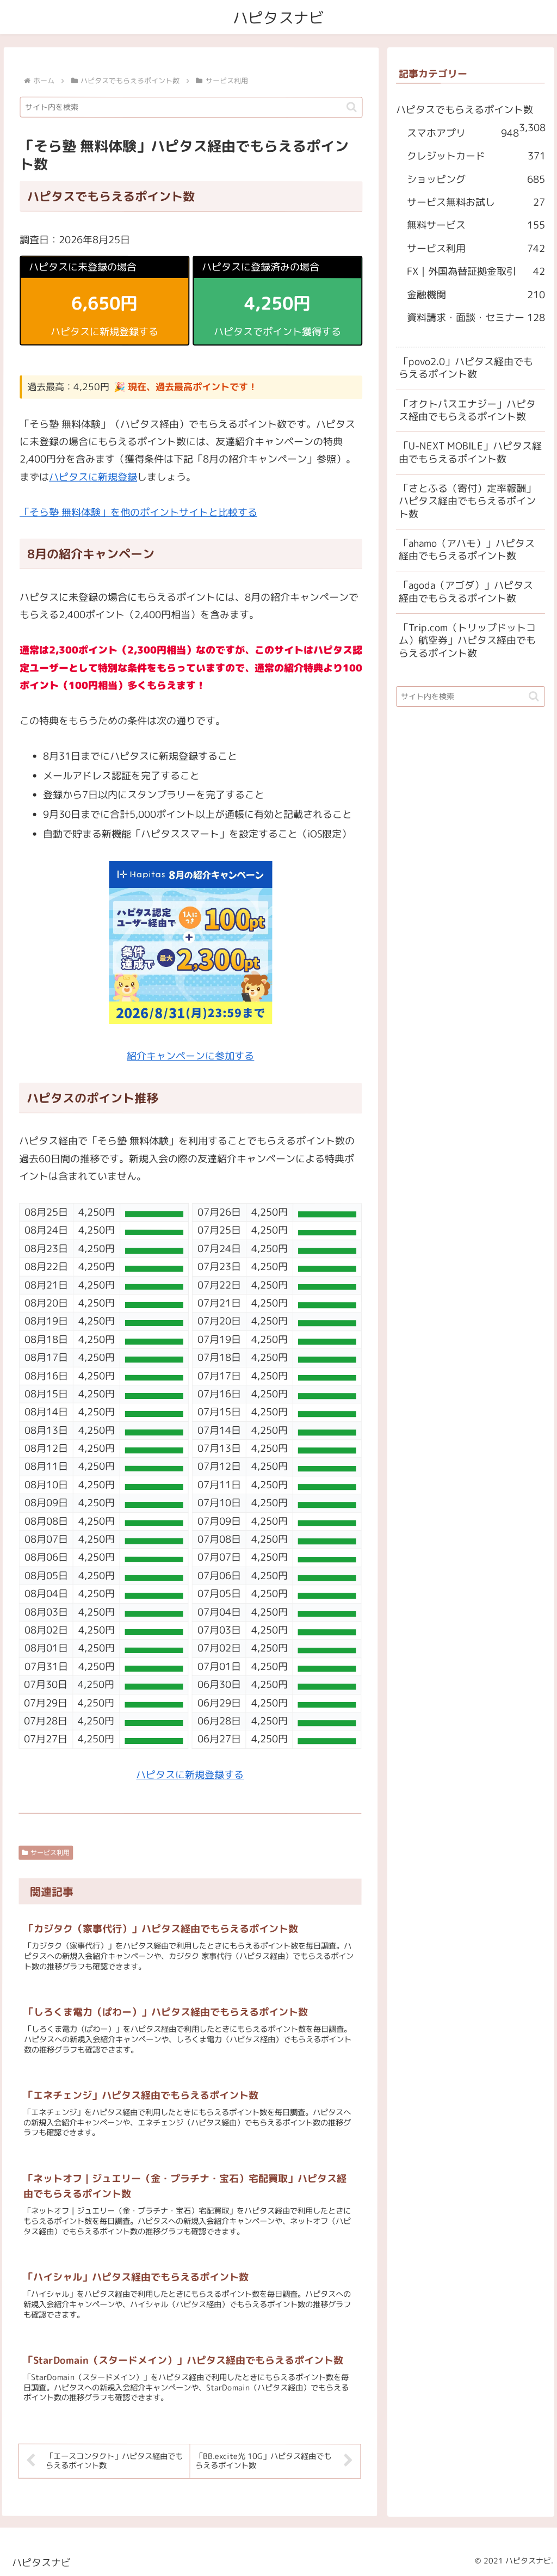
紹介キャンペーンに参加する (190, 1056)
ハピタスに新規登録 (93, 477)
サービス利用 (50, 1853)
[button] (352, 107)
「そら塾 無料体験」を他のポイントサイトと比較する (138, 512)
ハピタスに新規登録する (190, 1775)
